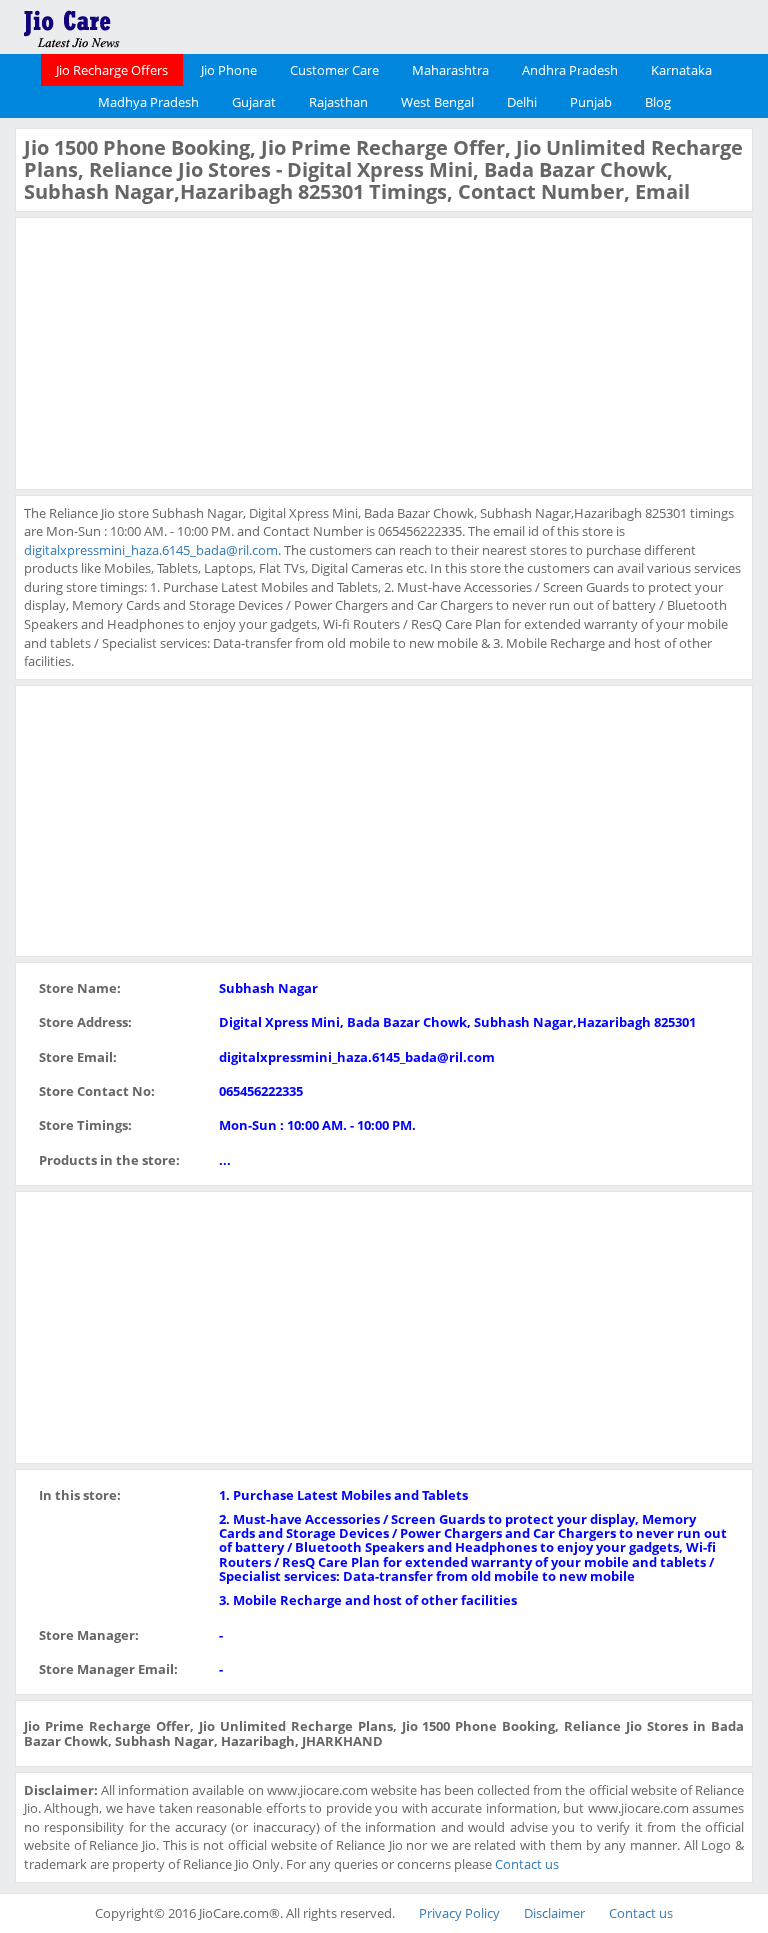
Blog (658, 102)
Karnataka (681, 70)
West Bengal (437, 102)
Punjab (591, 102)
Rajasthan (338, 102)
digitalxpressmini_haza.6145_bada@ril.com (151, 550)
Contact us (527, 1864)
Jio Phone (229, 70)
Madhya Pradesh (148, 102)
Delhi (522, 102)
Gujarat (254, 102)
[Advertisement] (174, 351)
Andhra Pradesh (570, 70)
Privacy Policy (459, 1913)
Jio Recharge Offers (112, 70)
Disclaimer (554, 1913)
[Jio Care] (140, 25)
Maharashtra (450, 70)
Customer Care (334, 70)
